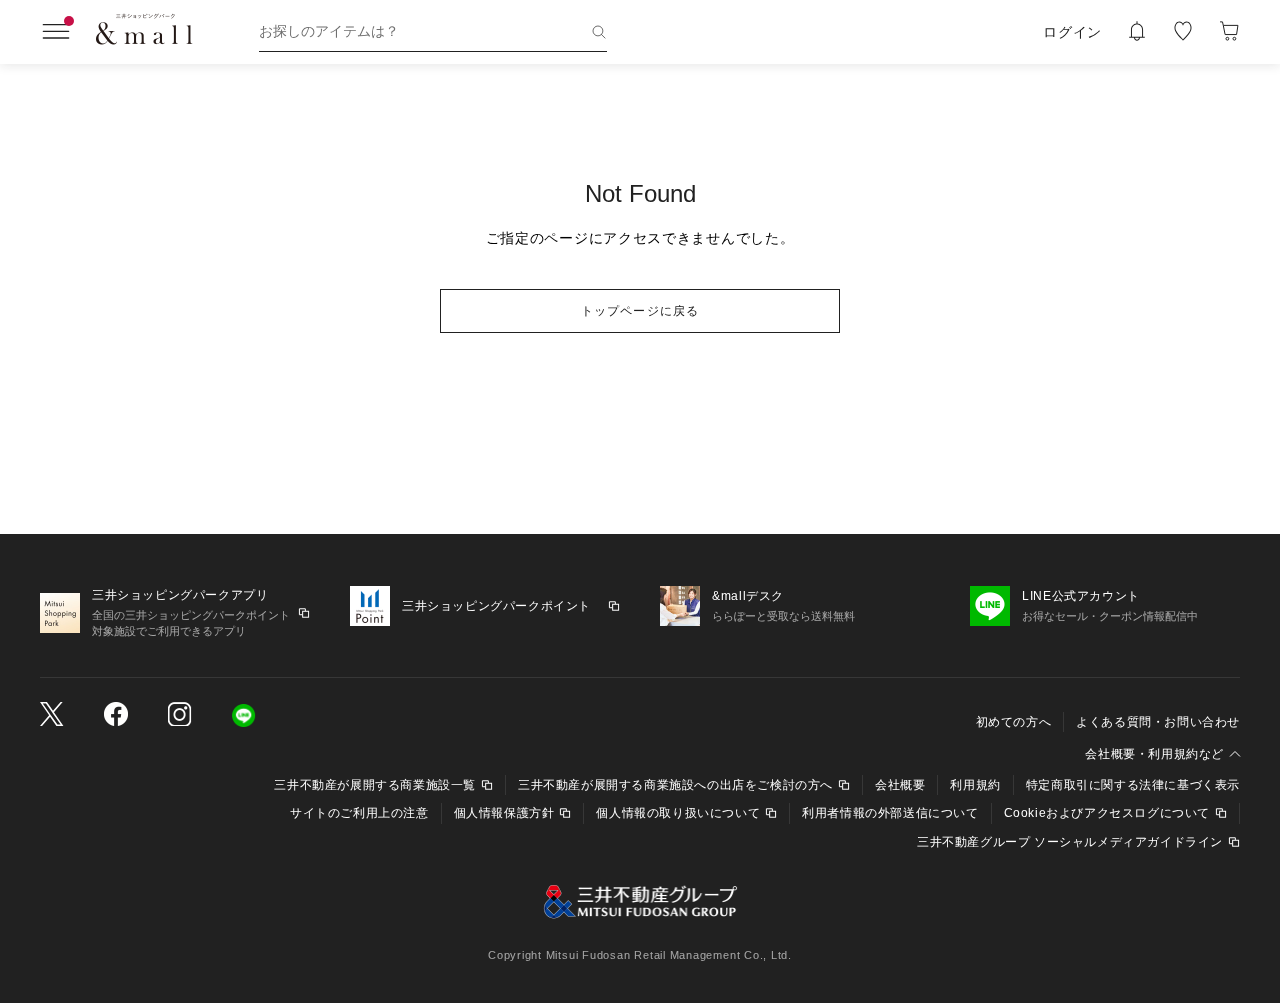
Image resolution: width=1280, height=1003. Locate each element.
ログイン (1072, 32)
